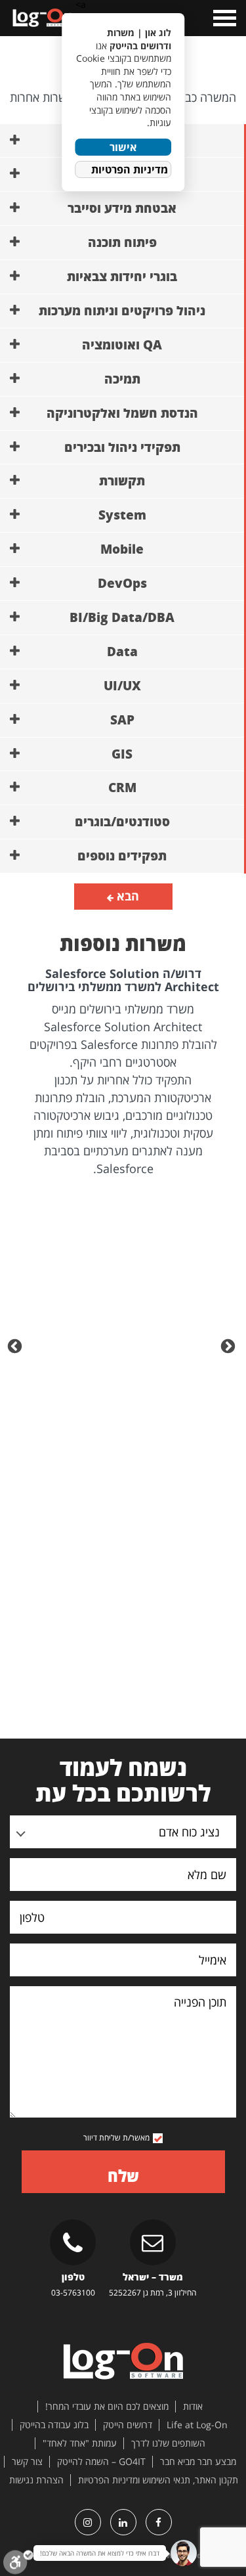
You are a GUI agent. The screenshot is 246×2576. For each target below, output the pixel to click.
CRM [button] (122, 788)
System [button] (122, 515)
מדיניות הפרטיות (130, 169)
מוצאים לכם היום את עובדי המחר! (107, 2407)
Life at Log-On (197, 2425)
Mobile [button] (122, 549)
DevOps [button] (122, 583)
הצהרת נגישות (36, 2480)
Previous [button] (230, 1345)
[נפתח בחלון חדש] (159, 2522)
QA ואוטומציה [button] (122, 345)
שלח (123, 2176)
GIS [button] (122, 754)
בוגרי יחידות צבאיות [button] (122, 277)
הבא (126, 896)
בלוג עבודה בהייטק (54, 2425)
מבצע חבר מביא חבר (198, 2462)
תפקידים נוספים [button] (122, 856)
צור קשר (27, 2462)
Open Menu (223, 18)
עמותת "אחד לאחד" (80, 2443)
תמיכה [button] (122, 379)
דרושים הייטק (128, 2425)
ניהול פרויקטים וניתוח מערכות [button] (122, 311)
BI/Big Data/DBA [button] (122, 617)
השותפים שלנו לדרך (168, 2443)
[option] (123, 1073)
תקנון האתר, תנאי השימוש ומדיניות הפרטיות (158, 2480)
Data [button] (122, 652)
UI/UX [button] (122, 686)
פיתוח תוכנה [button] (122, 242)
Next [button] (16, 1345)
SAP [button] (122, 720)
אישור (123, 147)
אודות (193, 2407)
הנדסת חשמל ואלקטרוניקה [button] (122, 413)
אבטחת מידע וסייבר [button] (122, 208)
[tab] (122, 209)
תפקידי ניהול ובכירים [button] (122, 447)
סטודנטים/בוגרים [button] (122, 822)
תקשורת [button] (122, 481)
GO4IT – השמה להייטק (101, 2462)
